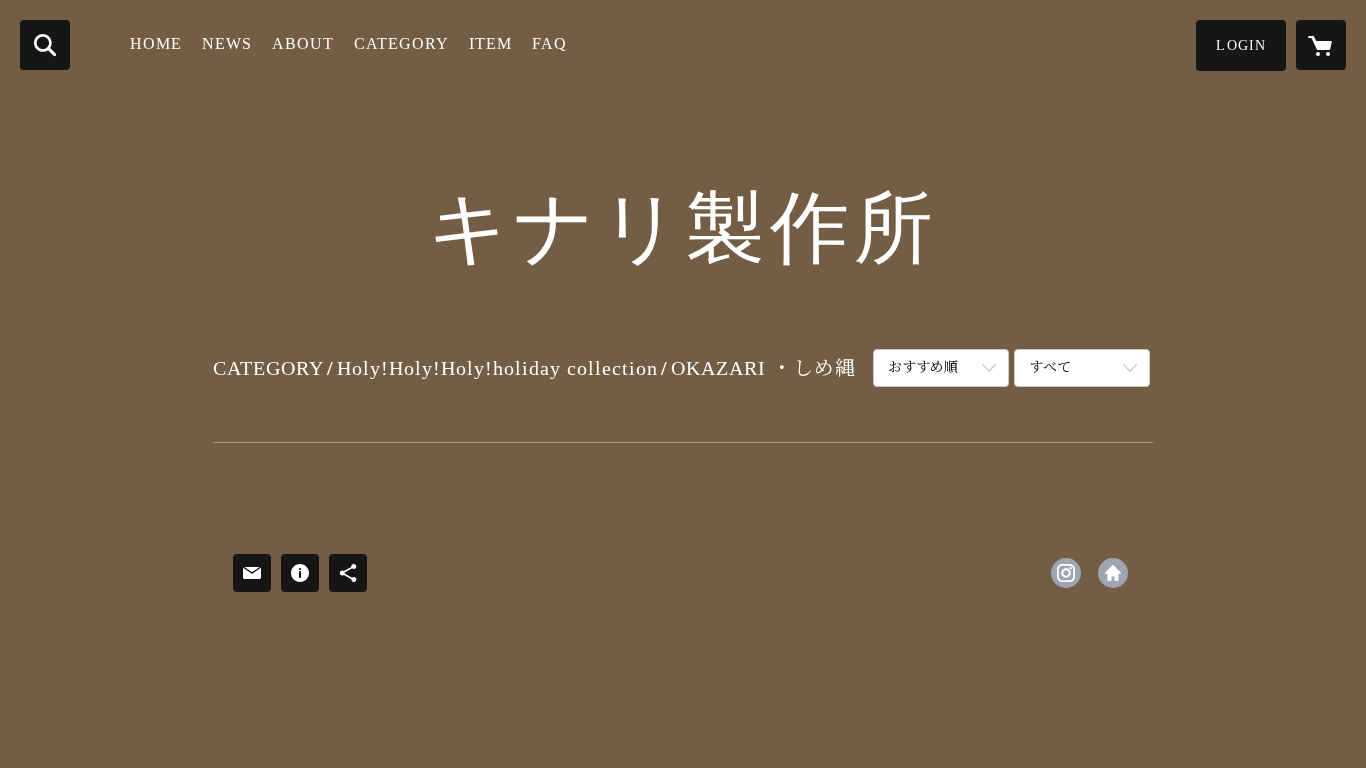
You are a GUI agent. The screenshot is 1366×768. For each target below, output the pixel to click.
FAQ (549, 43)
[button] (1241, 45)
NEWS (227, 43)
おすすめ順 (923, 367)
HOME (156, 43)
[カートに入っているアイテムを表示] (1321, 45)
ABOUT (303, 43)
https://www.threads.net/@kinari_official (1113, 573)
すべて (1050, 367)
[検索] (45, 45)
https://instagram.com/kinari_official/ (1066, 573)
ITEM (490, 43)
